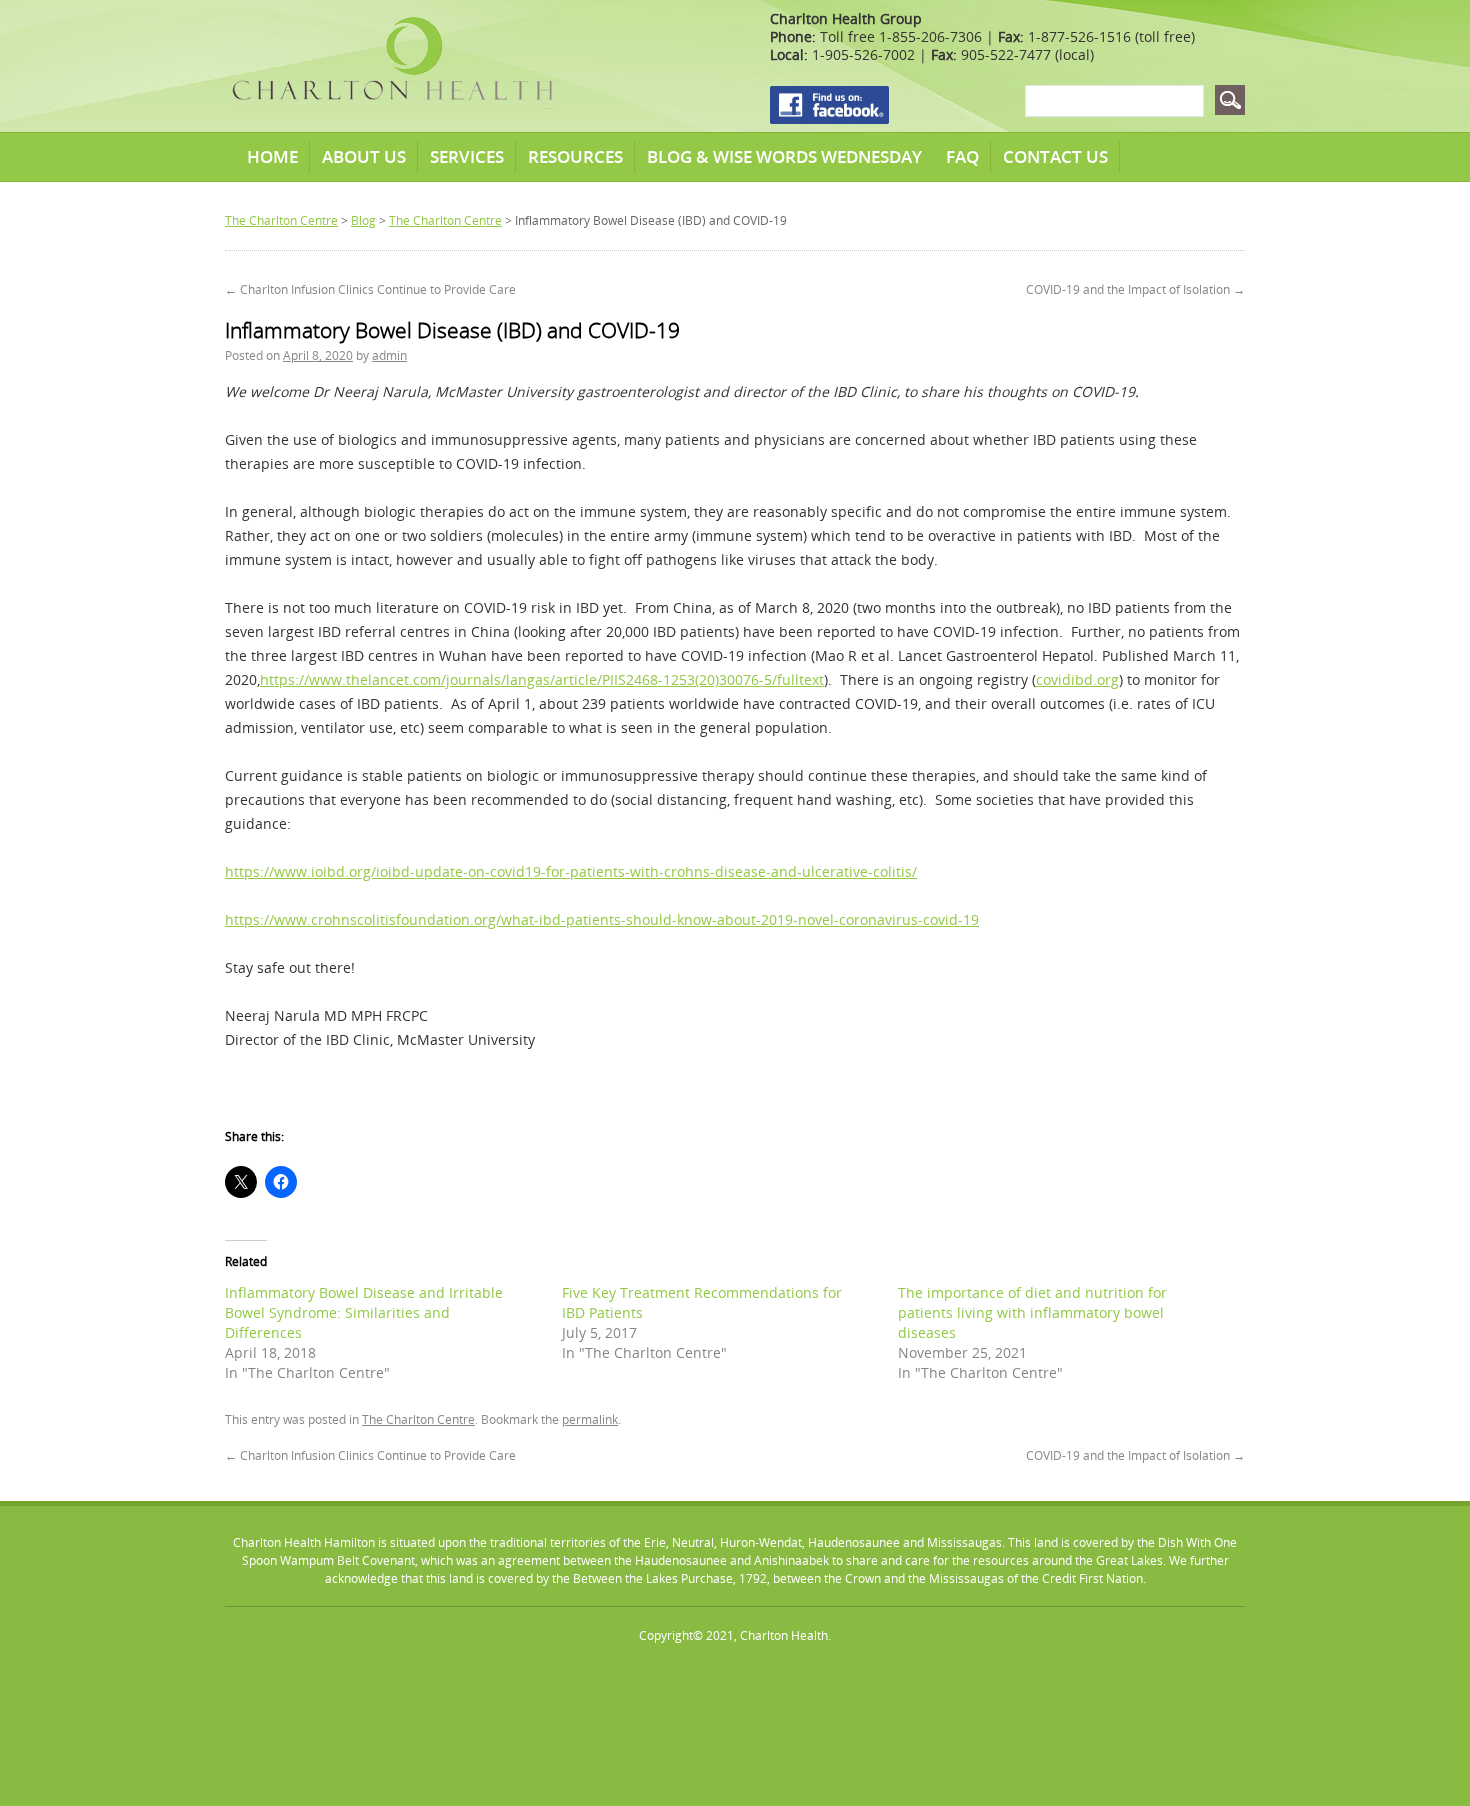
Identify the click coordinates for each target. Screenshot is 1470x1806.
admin (389, 355)
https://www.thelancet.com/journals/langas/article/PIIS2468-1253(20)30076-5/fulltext (542, 679)
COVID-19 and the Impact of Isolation (1135, 289)
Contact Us (1055, 156)
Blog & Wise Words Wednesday (784, 156)
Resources (575, 156)
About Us (364, 156)
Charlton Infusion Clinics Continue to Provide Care (370, 289)
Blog (363, 220)
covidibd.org (1077, 679)
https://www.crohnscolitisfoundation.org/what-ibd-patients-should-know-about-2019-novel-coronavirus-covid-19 (602, 919)
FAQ (962, 156)
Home (272, 156)
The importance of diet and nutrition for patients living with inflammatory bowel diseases (1032, 1312)
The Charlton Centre (281, 220)
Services (467, 156)
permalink (590, 1419)
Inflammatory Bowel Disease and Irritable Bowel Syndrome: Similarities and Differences (364, 1312)
